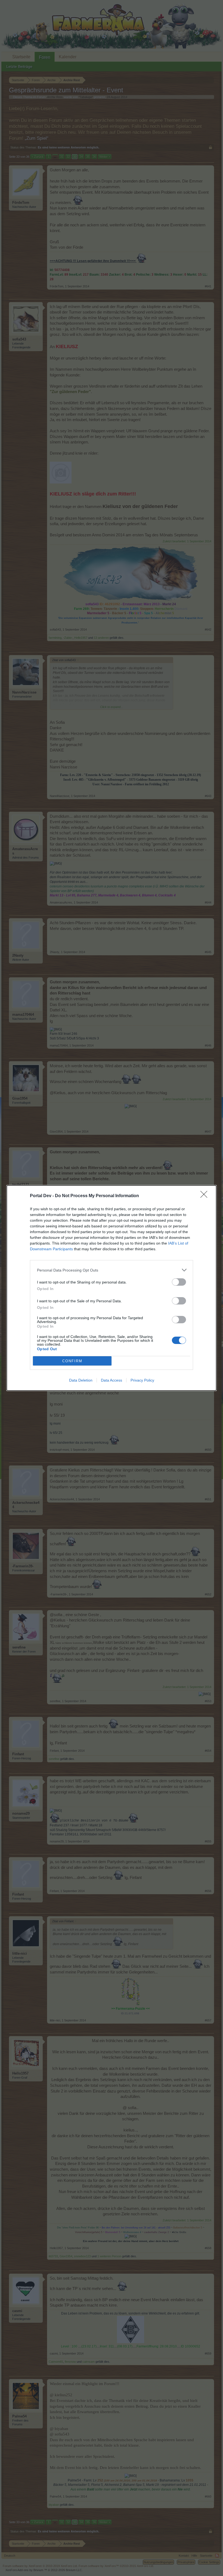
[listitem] (112, 1270)
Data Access (112, 1380)
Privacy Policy (142, 1380)
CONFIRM (72, 1361)
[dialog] (112, 1288)
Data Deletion (81, 1380)
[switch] (179, 1282)
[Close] (206, 1196)
